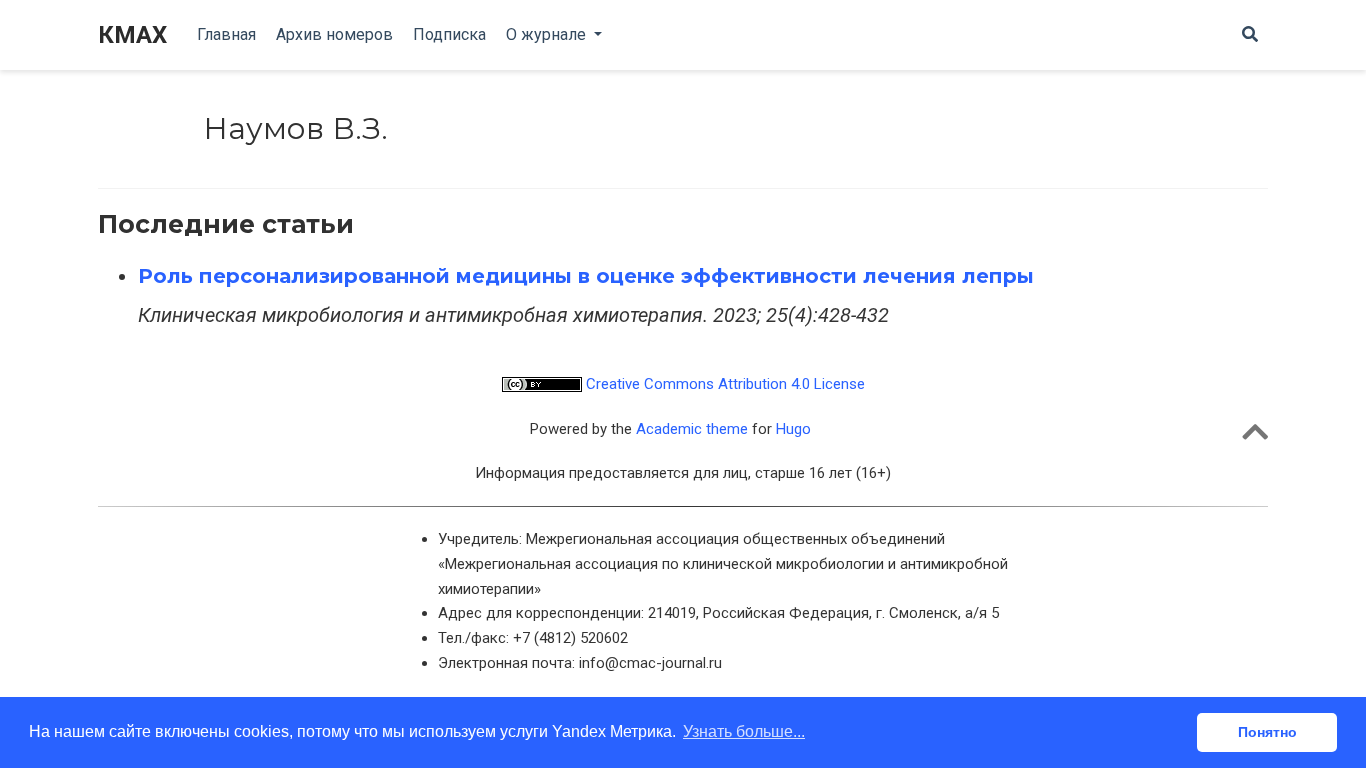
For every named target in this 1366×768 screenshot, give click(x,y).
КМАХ (132, 35)
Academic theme (692, 429)
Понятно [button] (1267, 732)
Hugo (793, 429)
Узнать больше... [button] (744, 731)
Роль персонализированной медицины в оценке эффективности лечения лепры (586, 276)
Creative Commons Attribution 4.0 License (723, 384)
